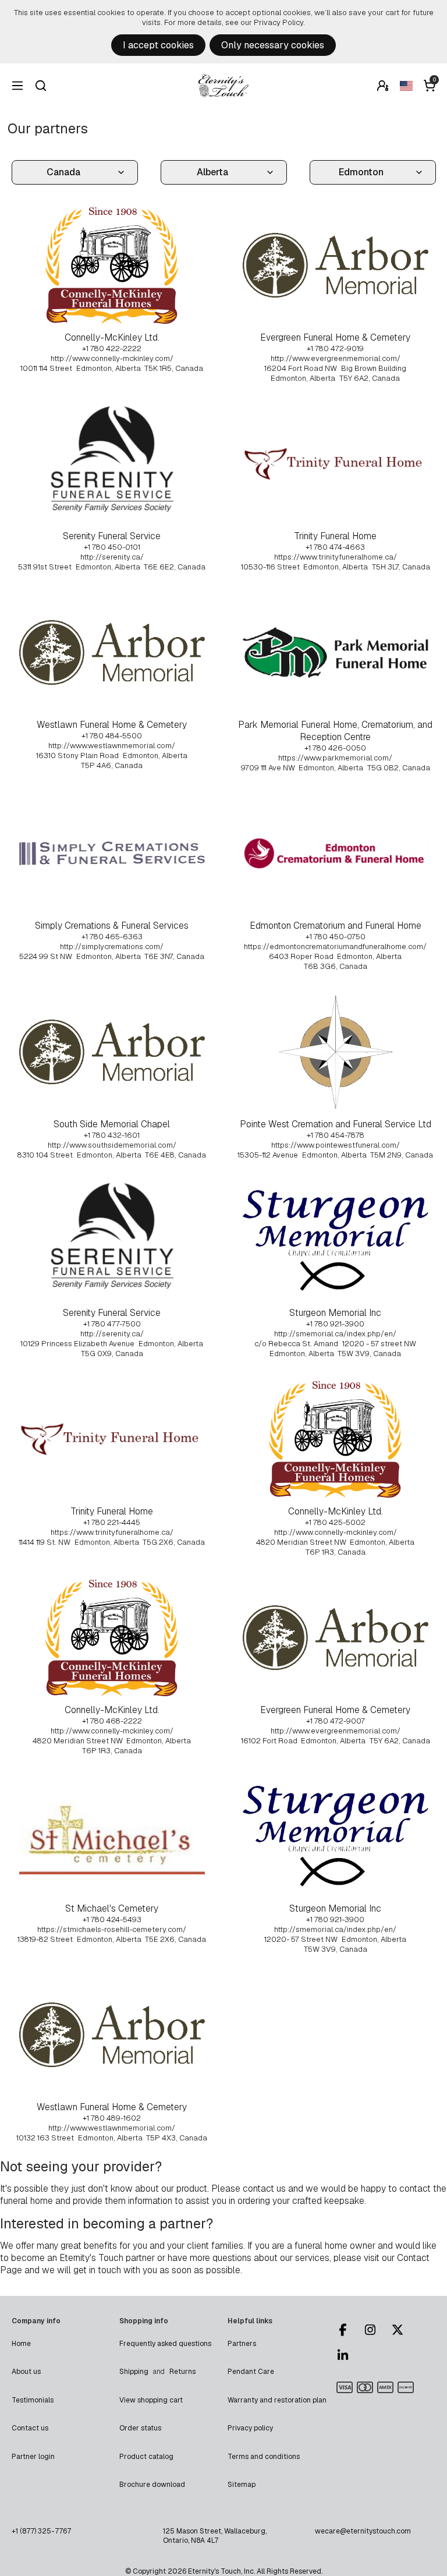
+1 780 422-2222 (112, 348)
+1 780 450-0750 (336, 937)
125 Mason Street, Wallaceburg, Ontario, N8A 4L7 (215, 2536)
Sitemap (242, 2485)
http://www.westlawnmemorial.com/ (112, 746)
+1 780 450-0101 (112, 547)
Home (21, 2344)
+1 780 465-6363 (112, 937)
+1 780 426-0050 (335, 748)
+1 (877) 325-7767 (41, 2531)
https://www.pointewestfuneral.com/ (336, 1145)
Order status (140, 2428)
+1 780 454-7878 (336, 1135)
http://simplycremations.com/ (112, 946)
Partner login (33, 2457)
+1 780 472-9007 (336, 1721)
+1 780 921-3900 (335, 1324)
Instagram (375, 2330)
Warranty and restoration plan (277, 2400)
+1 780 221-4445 (112, 1522)
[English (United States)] (406, 86)
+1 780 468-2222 (112, 1721)
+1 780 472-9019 (335, 348)
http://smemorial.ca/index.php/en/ (335, 1334)
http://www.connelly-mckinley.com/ (112, 358)
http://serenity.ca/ (112, 557)
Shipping (134, 2372)
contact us (264, 2188)
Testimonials (33, 2400)
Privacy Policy (279, 22)
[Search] (41, 86)
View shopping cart (151, 2400)
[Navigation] (17, 86)
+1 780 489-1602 (112, 2118)
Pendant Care (251, 2372)
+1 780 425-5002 (335, 1522)
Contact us (30, 2428)
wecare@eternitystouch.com (363, 2531)
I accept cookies (158, 45)
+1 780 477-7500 (112, 1324)
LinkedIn (348, 2355)
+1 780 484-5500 (112, 736)
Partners (242, 2344)
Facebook (348, 2330)
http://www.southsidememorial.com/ (112, 1145)
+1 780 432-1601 (112, 1135)
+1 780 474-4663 (335, 547)
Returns (182, 2372)
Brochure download (152, 2485)
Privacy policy (250, 2428)
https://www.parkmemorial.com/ (335, 758)
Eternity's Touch (223, 86)
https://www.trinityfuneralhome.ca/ (336, 557)
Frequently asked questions (165, 2344)
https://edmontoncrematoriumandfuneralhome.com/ (335, 946)
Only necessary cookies (273, 45)
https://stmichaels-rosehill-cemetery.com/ (112, 1929)
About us (26, 2372)
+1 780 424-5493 (112, 1919)
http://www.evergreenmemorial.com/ (336, 358)
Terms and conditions (264, 2457)
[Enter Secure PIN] (383, 86)
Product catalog (146, 2457)
